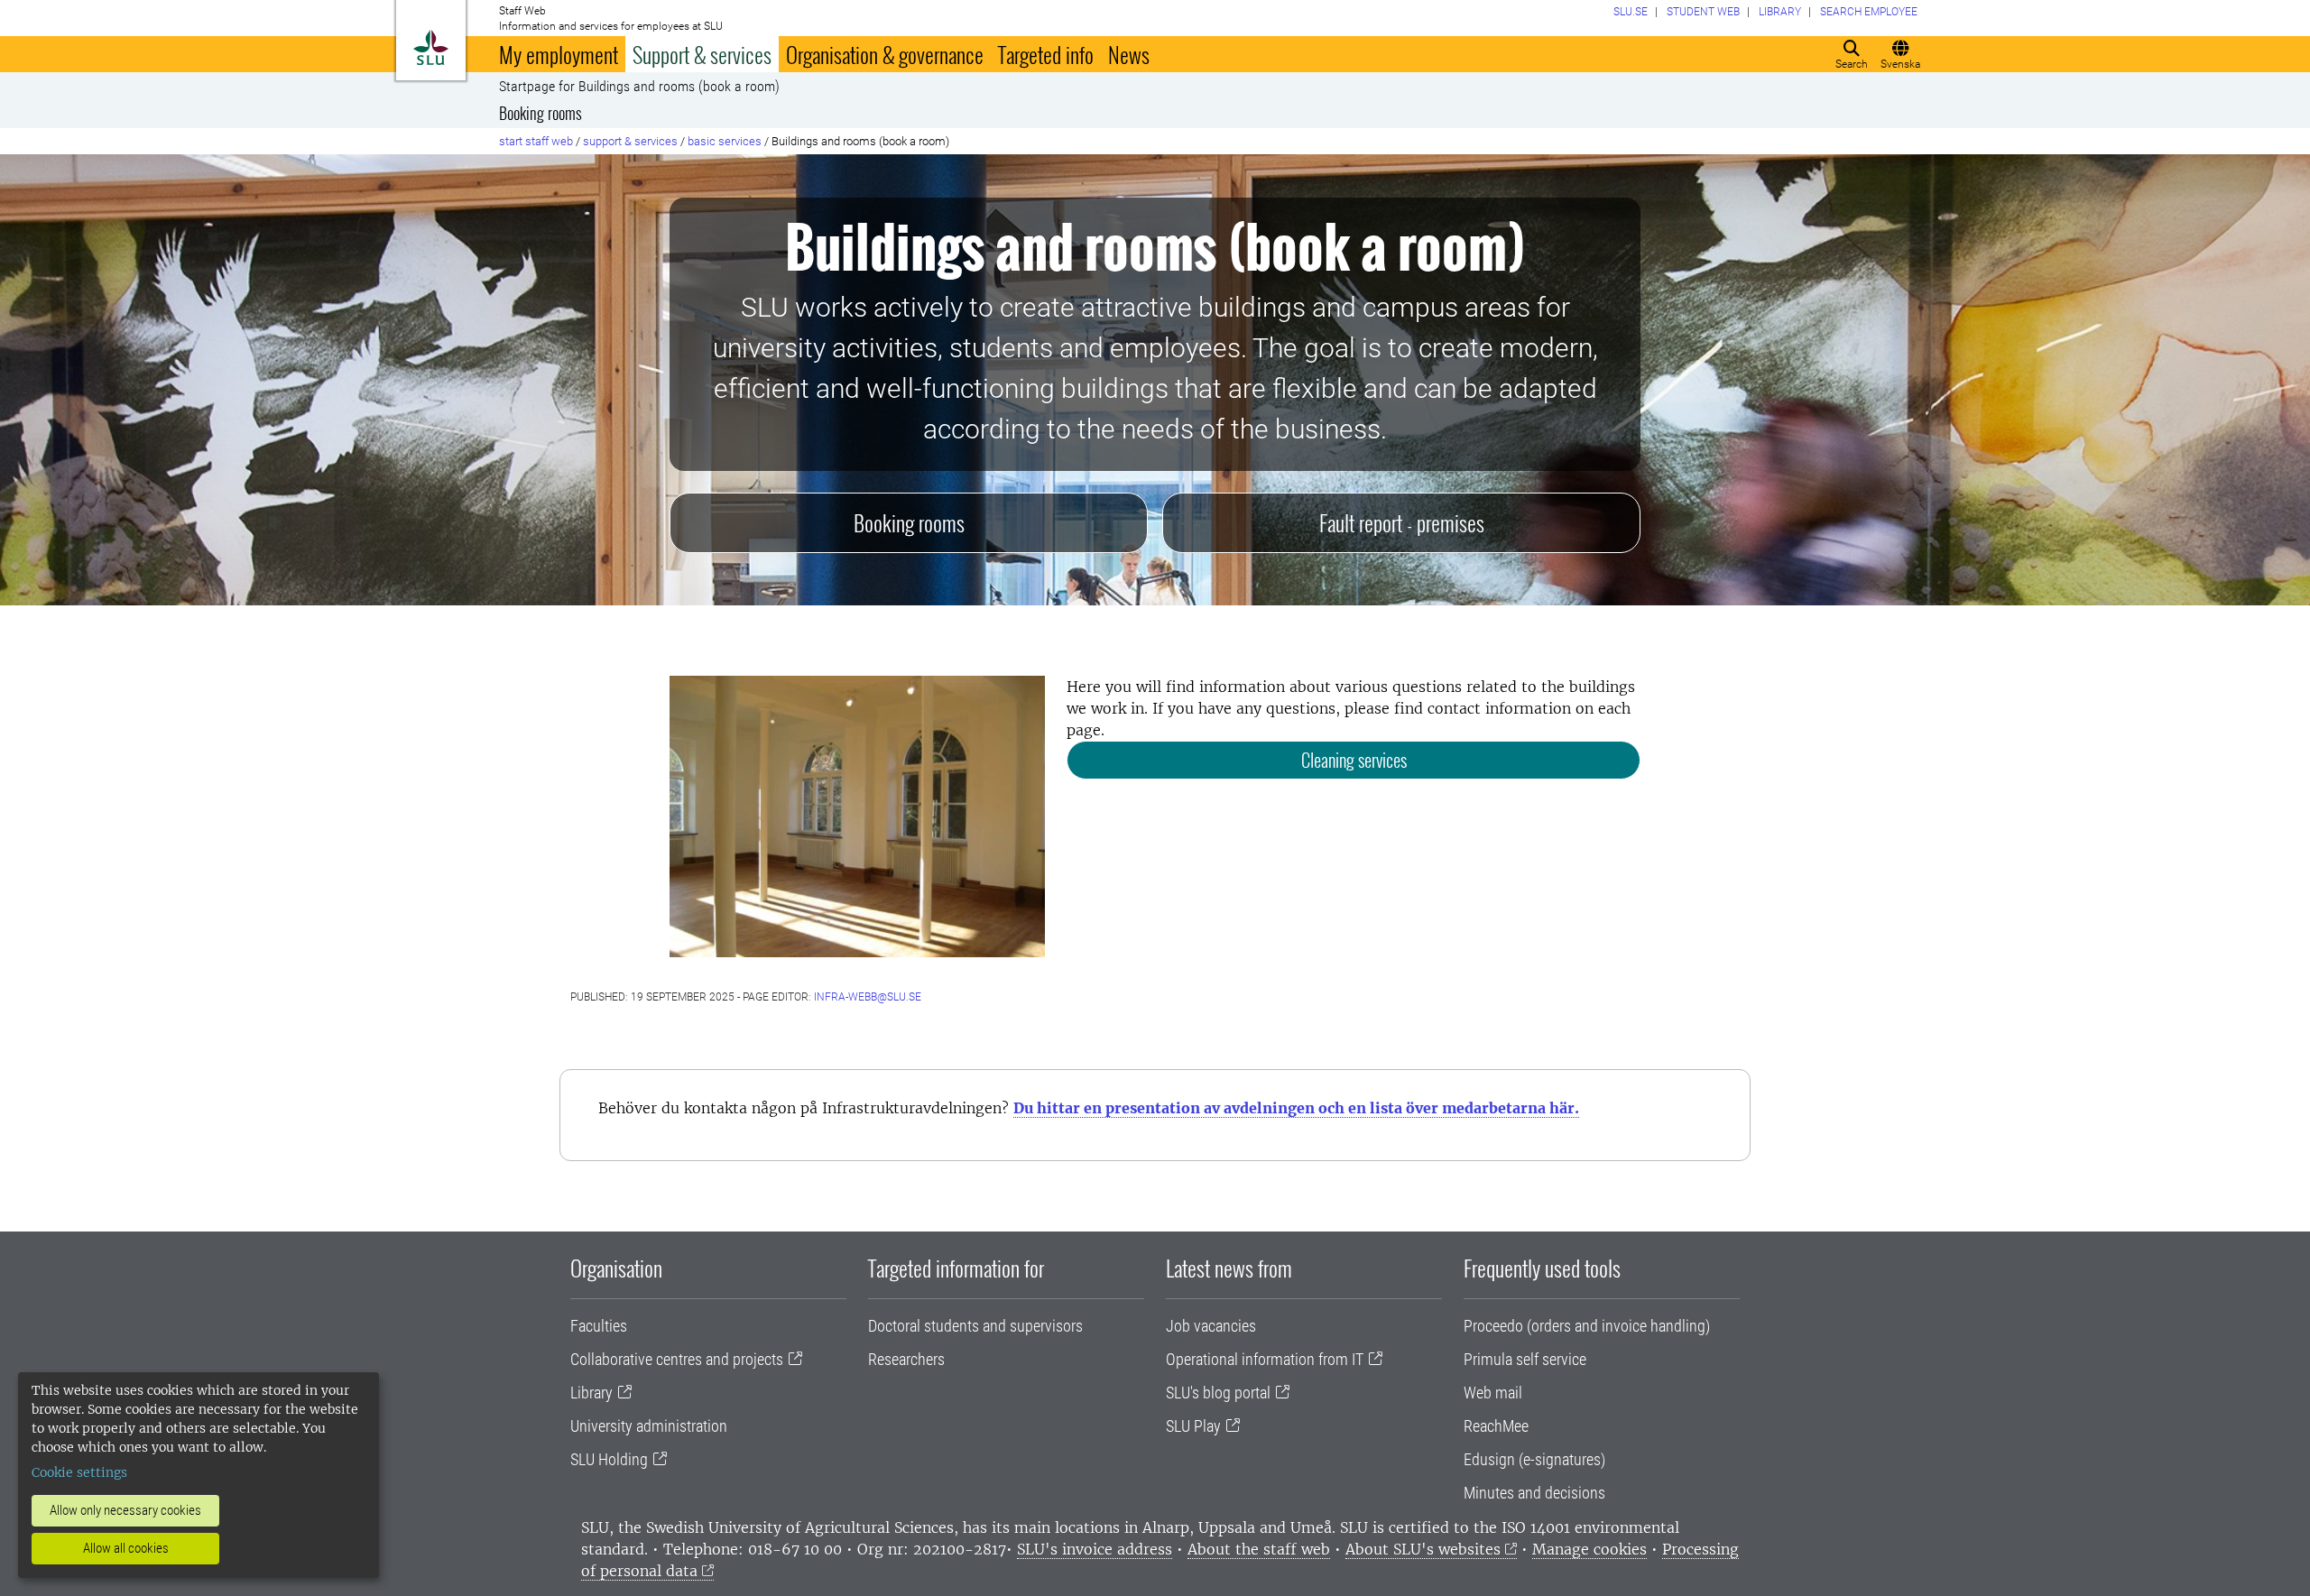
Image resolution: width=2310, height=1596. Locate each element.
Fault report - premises (1402, 522)
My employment (559, 54)
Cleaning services (1354, 760)
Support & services (702, 54)
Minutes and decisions (1534, 1493)
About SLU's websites (1423, 1549)
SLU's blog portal (1218, 1393)
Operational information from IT (1265, 1359)
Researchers (906, 1359)
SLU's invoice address (1095, 1549)
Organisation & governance (885, 54)
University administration (649, 1426)
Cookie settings (79, 1472)
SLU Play (1193, 1426)
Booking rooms (541, 113)
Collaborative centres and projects (677, 1359)
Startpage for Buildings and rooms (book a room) (639, 87)
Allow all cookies (126, 1548)
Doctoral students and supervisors (975, 1326)
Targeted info (1046, 54)
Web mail (1493, 1393)
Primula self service (1525, 1359)
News (1129, 54)
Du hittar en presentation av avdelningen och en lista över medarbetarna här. (1296, 1108)
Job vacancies (1211, 1326)
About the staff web (1259, 1549)
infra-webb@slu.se (868, 997)
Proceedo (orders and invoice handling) (1587, 1326)
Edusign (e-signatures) (1534, 1459)
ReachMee (1496, 1426)
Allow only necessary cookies (125, 1510)
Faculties (599, 1326)
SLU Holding (609, 1459)
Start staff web (536, 141)
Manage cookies (1589, 1549)
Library (591, 1393)
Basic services (725, 141)
